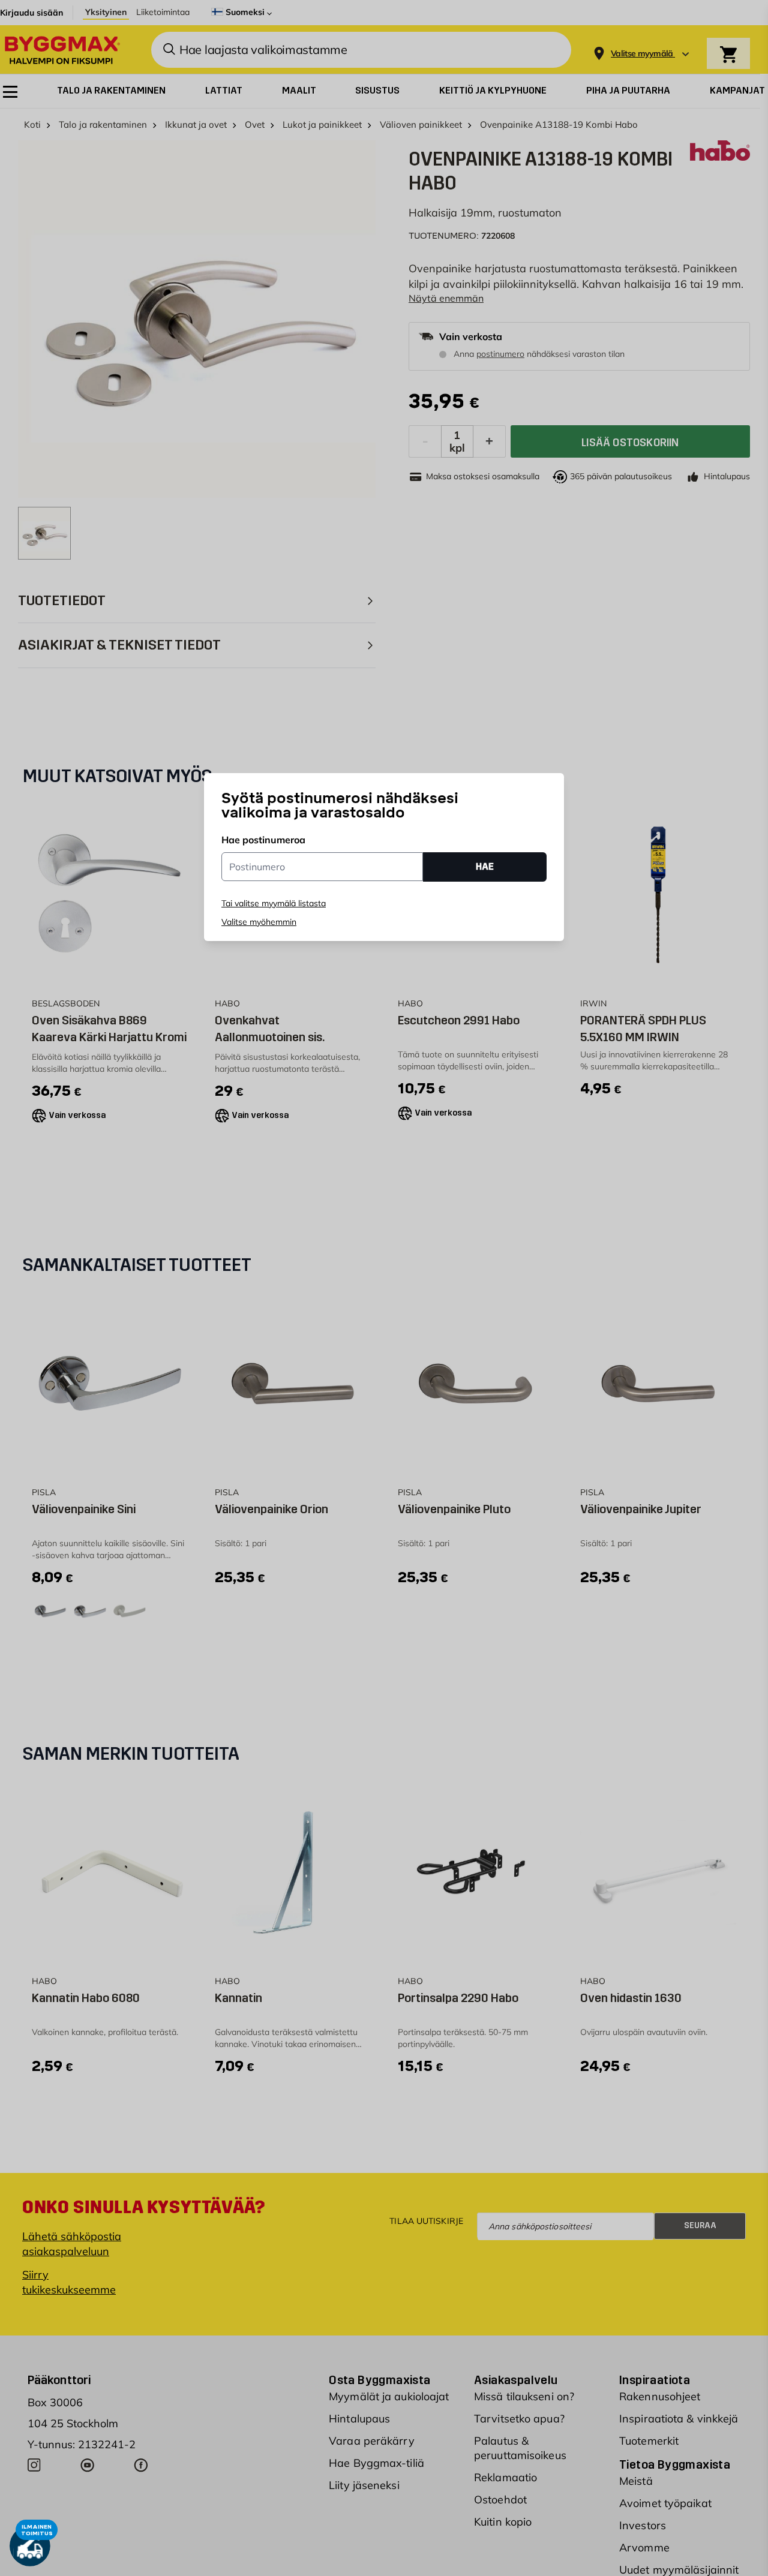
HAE (485, 866)
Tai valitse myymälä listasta (274, 903)
